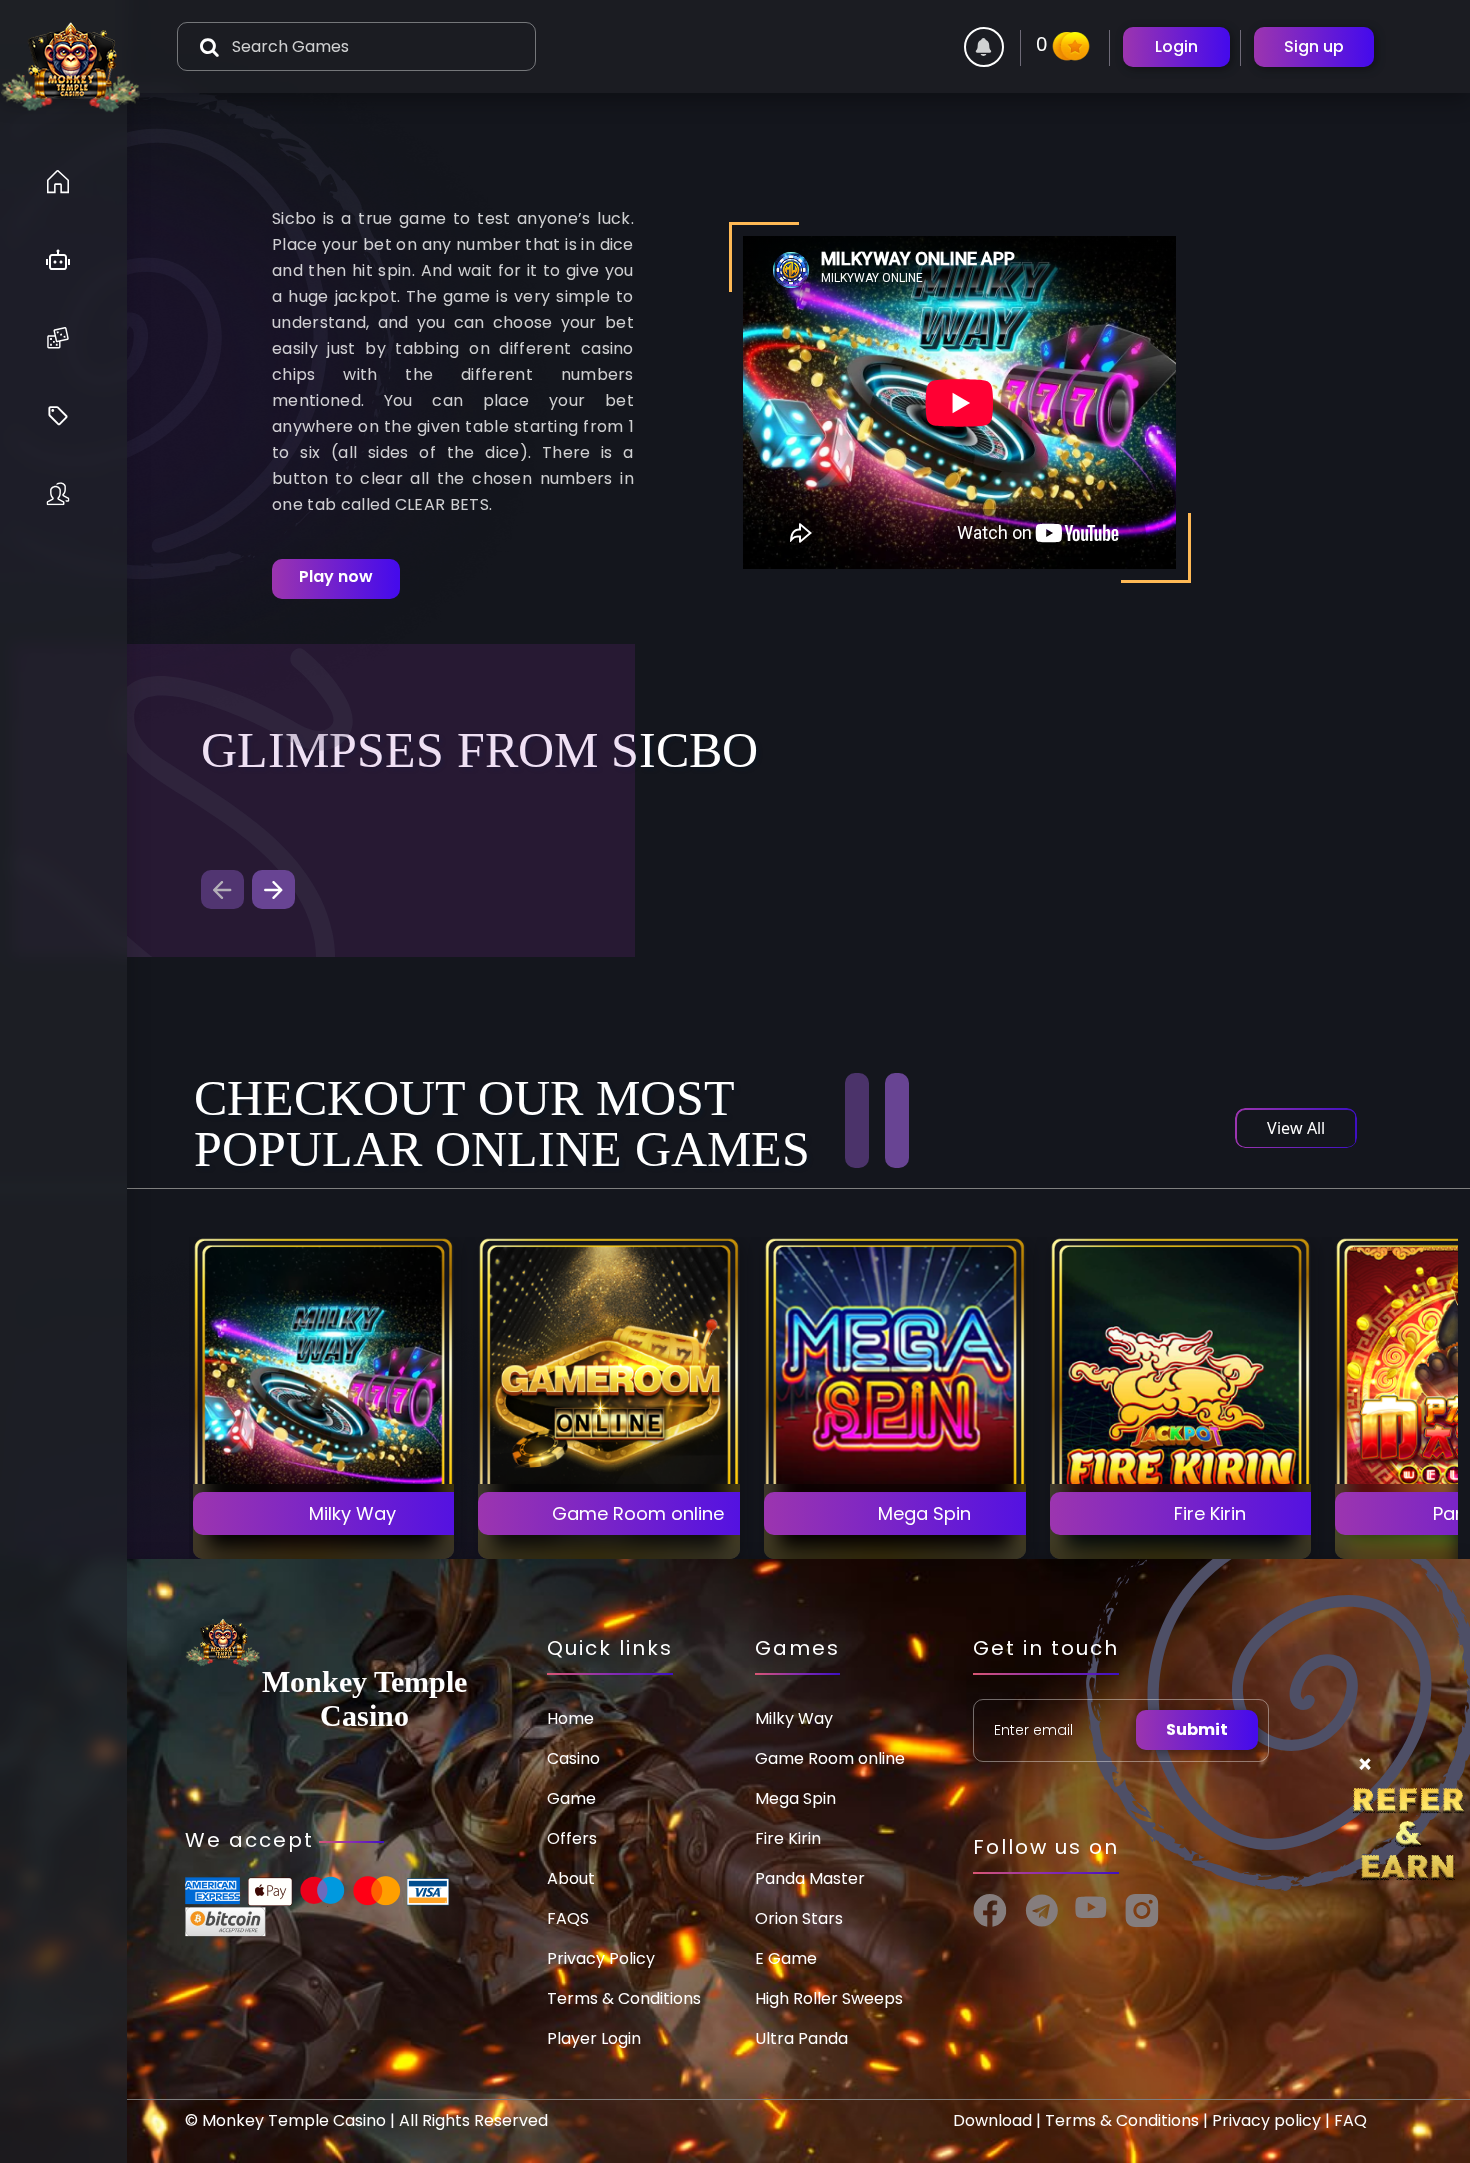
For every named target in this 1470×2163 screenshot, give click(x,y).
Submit (1197, 1729)
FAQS (568, 1918)
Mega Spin (795, 1798)
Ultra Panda (801, 2038)
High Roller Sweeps (829, 1998)
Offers (572, 1838)
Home (570, 1718)
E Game (786, 1958)
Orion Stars (799, 1918)
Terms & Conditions (624, 1998)
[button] (273, 889)
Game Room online (830, 1758)
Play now (336, 576)
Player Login (594, 2038)
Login (1176, 46)
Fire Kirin (788, 1838)
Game (571, 1798)
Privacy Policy (601, 1958)
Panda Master (810, 1878)
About (571, 1878)
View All (1296, 1128)
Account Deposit (323, 1514)
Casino (573, 1758)
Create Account (324, 1458)
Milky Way (794, 1718)
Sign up (1314, 46)
